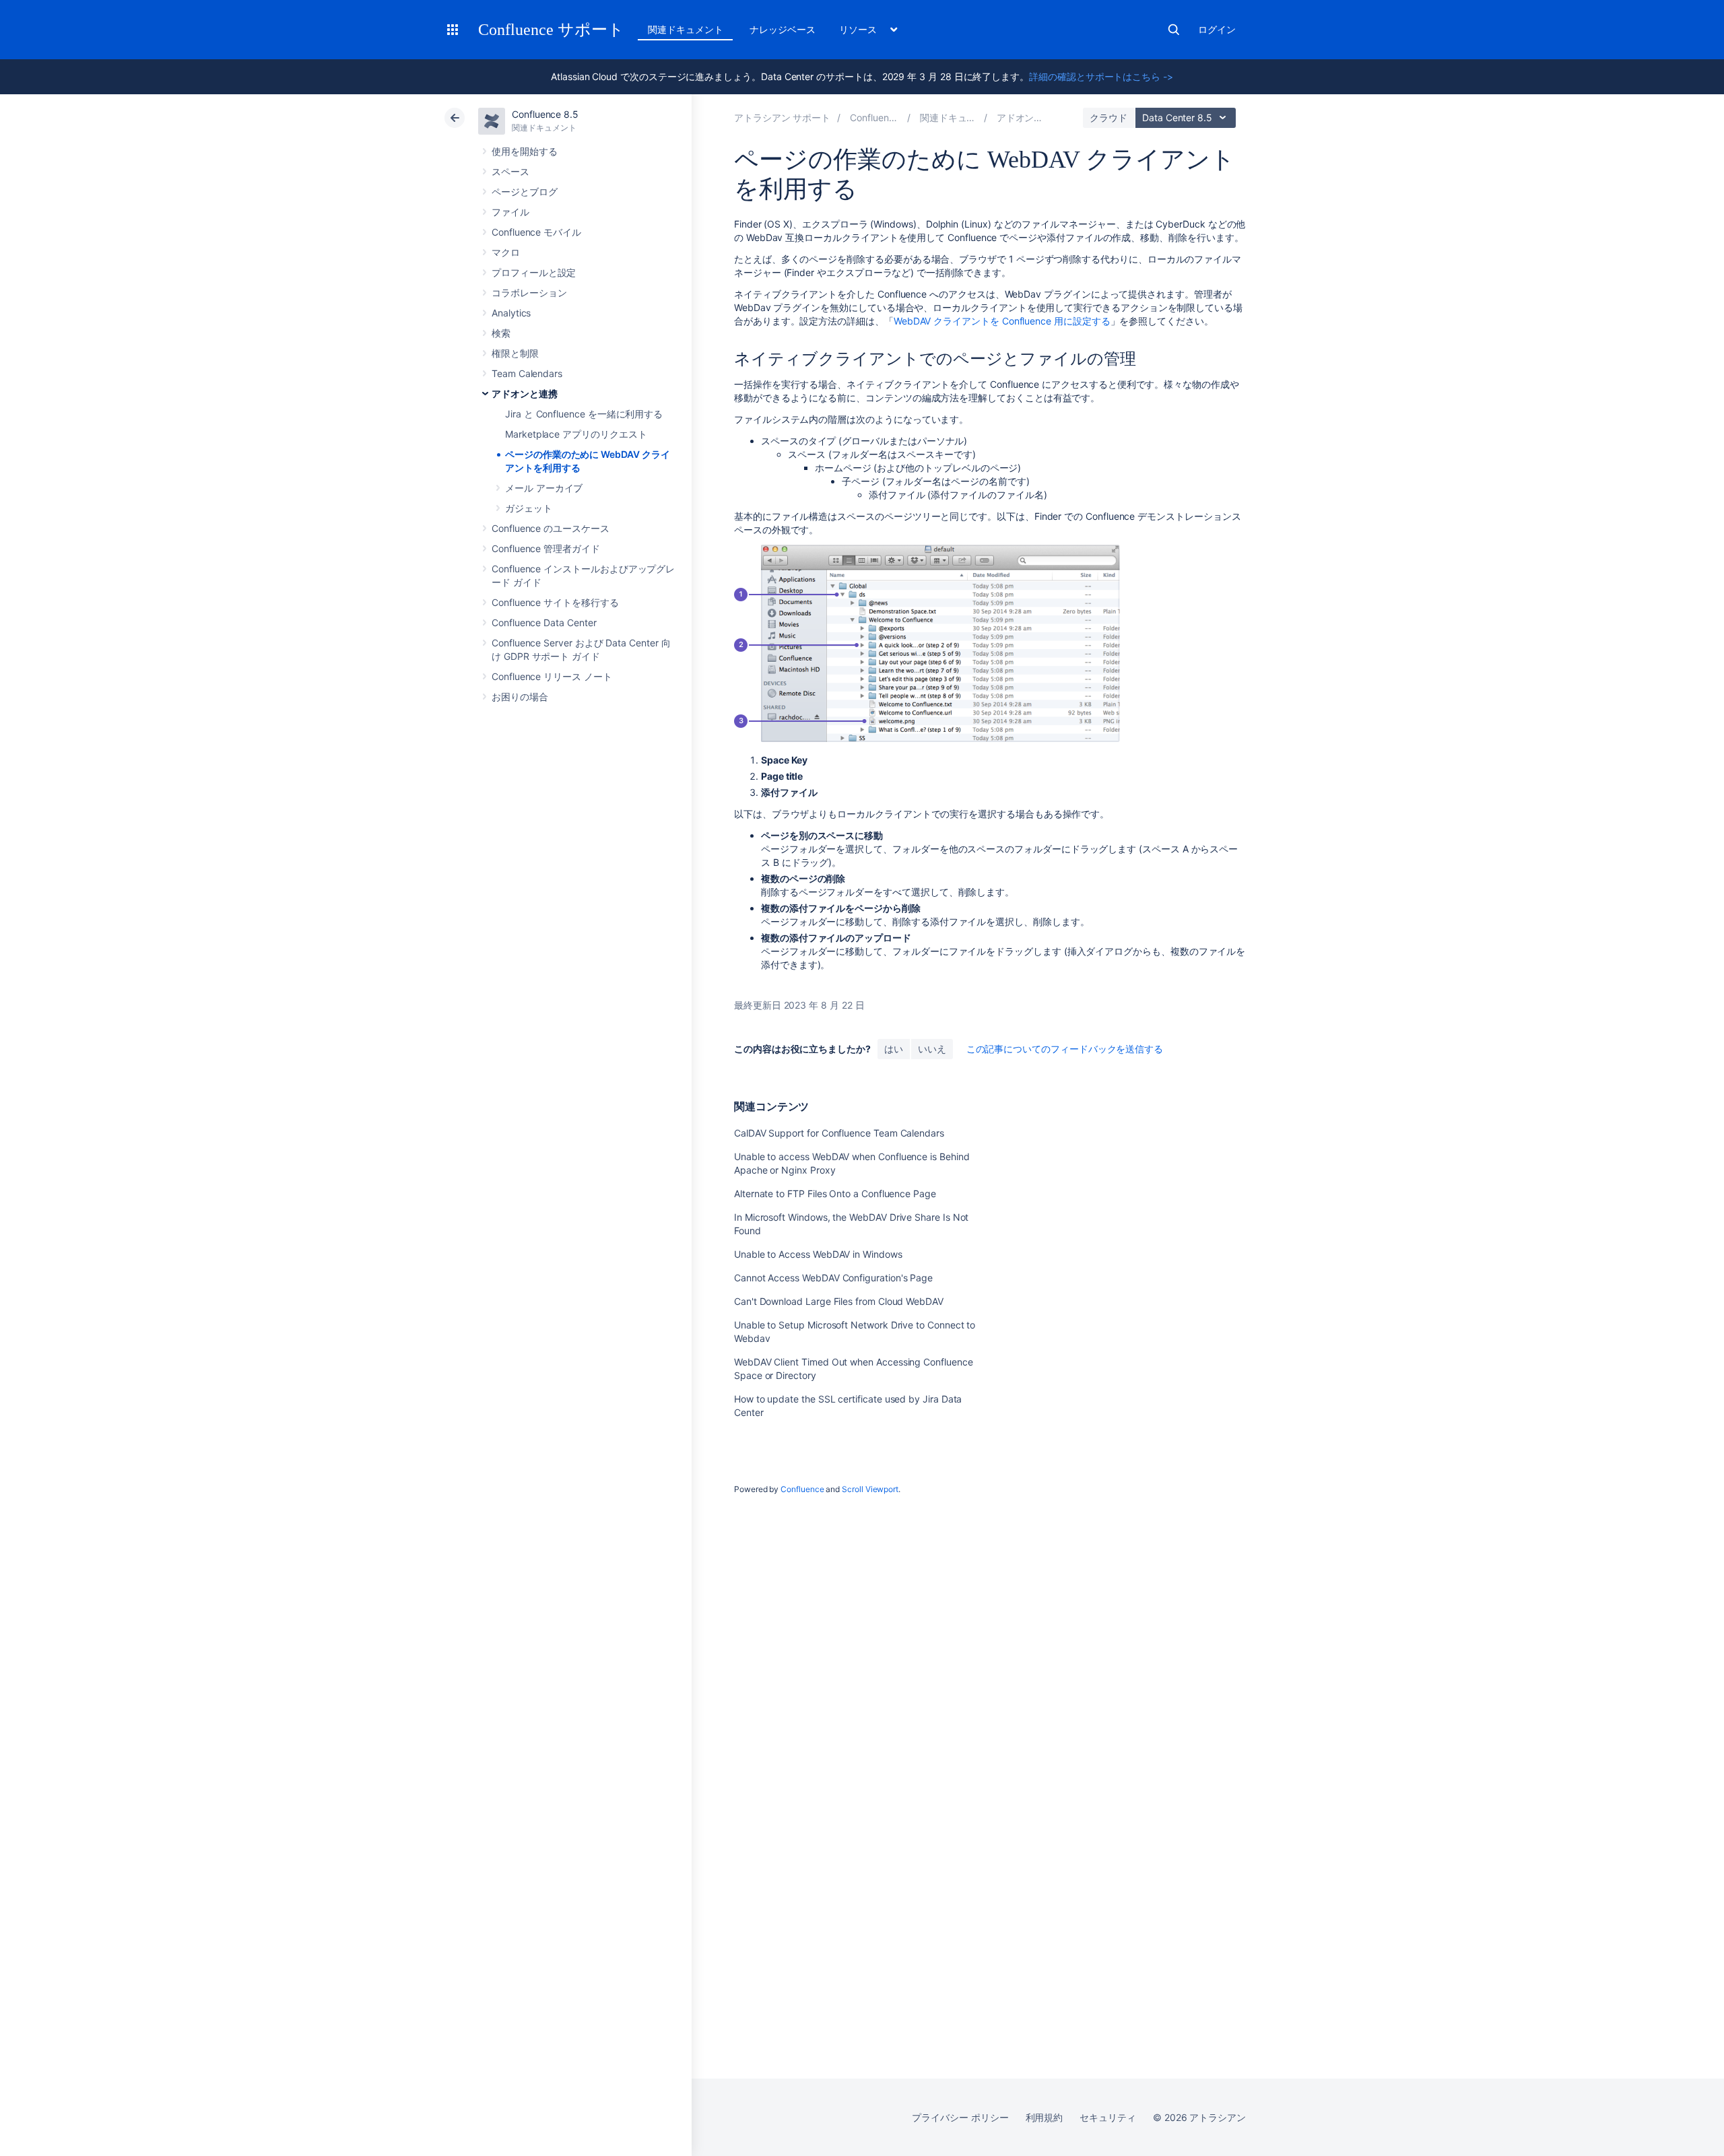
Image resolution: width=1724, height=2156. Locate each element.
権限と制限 (515, 353)
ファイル (510, 212)
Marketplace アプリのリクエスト (576, 434)
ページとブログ (525, 192)
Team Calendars (527, 373)
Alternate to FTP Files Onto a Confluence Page (835, 1193)
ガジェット (529, 508)
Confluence (802, 1489)
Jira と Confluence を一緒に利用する (584, 414)
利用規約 (1045, 2117)
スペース (510, 171)
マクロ (506, 252)
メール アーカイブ (544, 488)
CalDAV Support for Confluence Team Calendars (839, 1133)
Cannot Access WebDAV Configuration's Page (833, 1278)
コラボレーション (529, 293)
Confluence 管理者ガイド (546, 548)
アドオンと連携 (525, 394)
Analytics (511, 313)
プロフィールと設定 (534, 272)
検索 (1174, 30)
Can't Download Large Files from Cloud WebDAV (839, 1301)
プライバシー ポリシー (960, 2117)
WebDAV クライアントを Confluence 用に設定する (1002, 321)
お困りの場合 (520, 697)
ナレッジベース (783, 29)
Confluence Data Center (544, 622)
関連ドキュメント (685, 29)
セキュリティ (1108, 2117)
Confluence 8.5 (545, 114)
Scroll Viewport (870, 1489)
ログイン (1217, 29)
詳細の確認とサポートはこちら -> (1101, 76)
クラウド (1108, 117)
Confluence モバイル (536, 232)
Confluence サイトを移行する (555, 602)
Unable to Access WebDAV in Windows (818, 1254)
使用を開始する (525, 151)
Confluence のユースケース (551, 528)
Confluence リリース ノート (552, 676)
